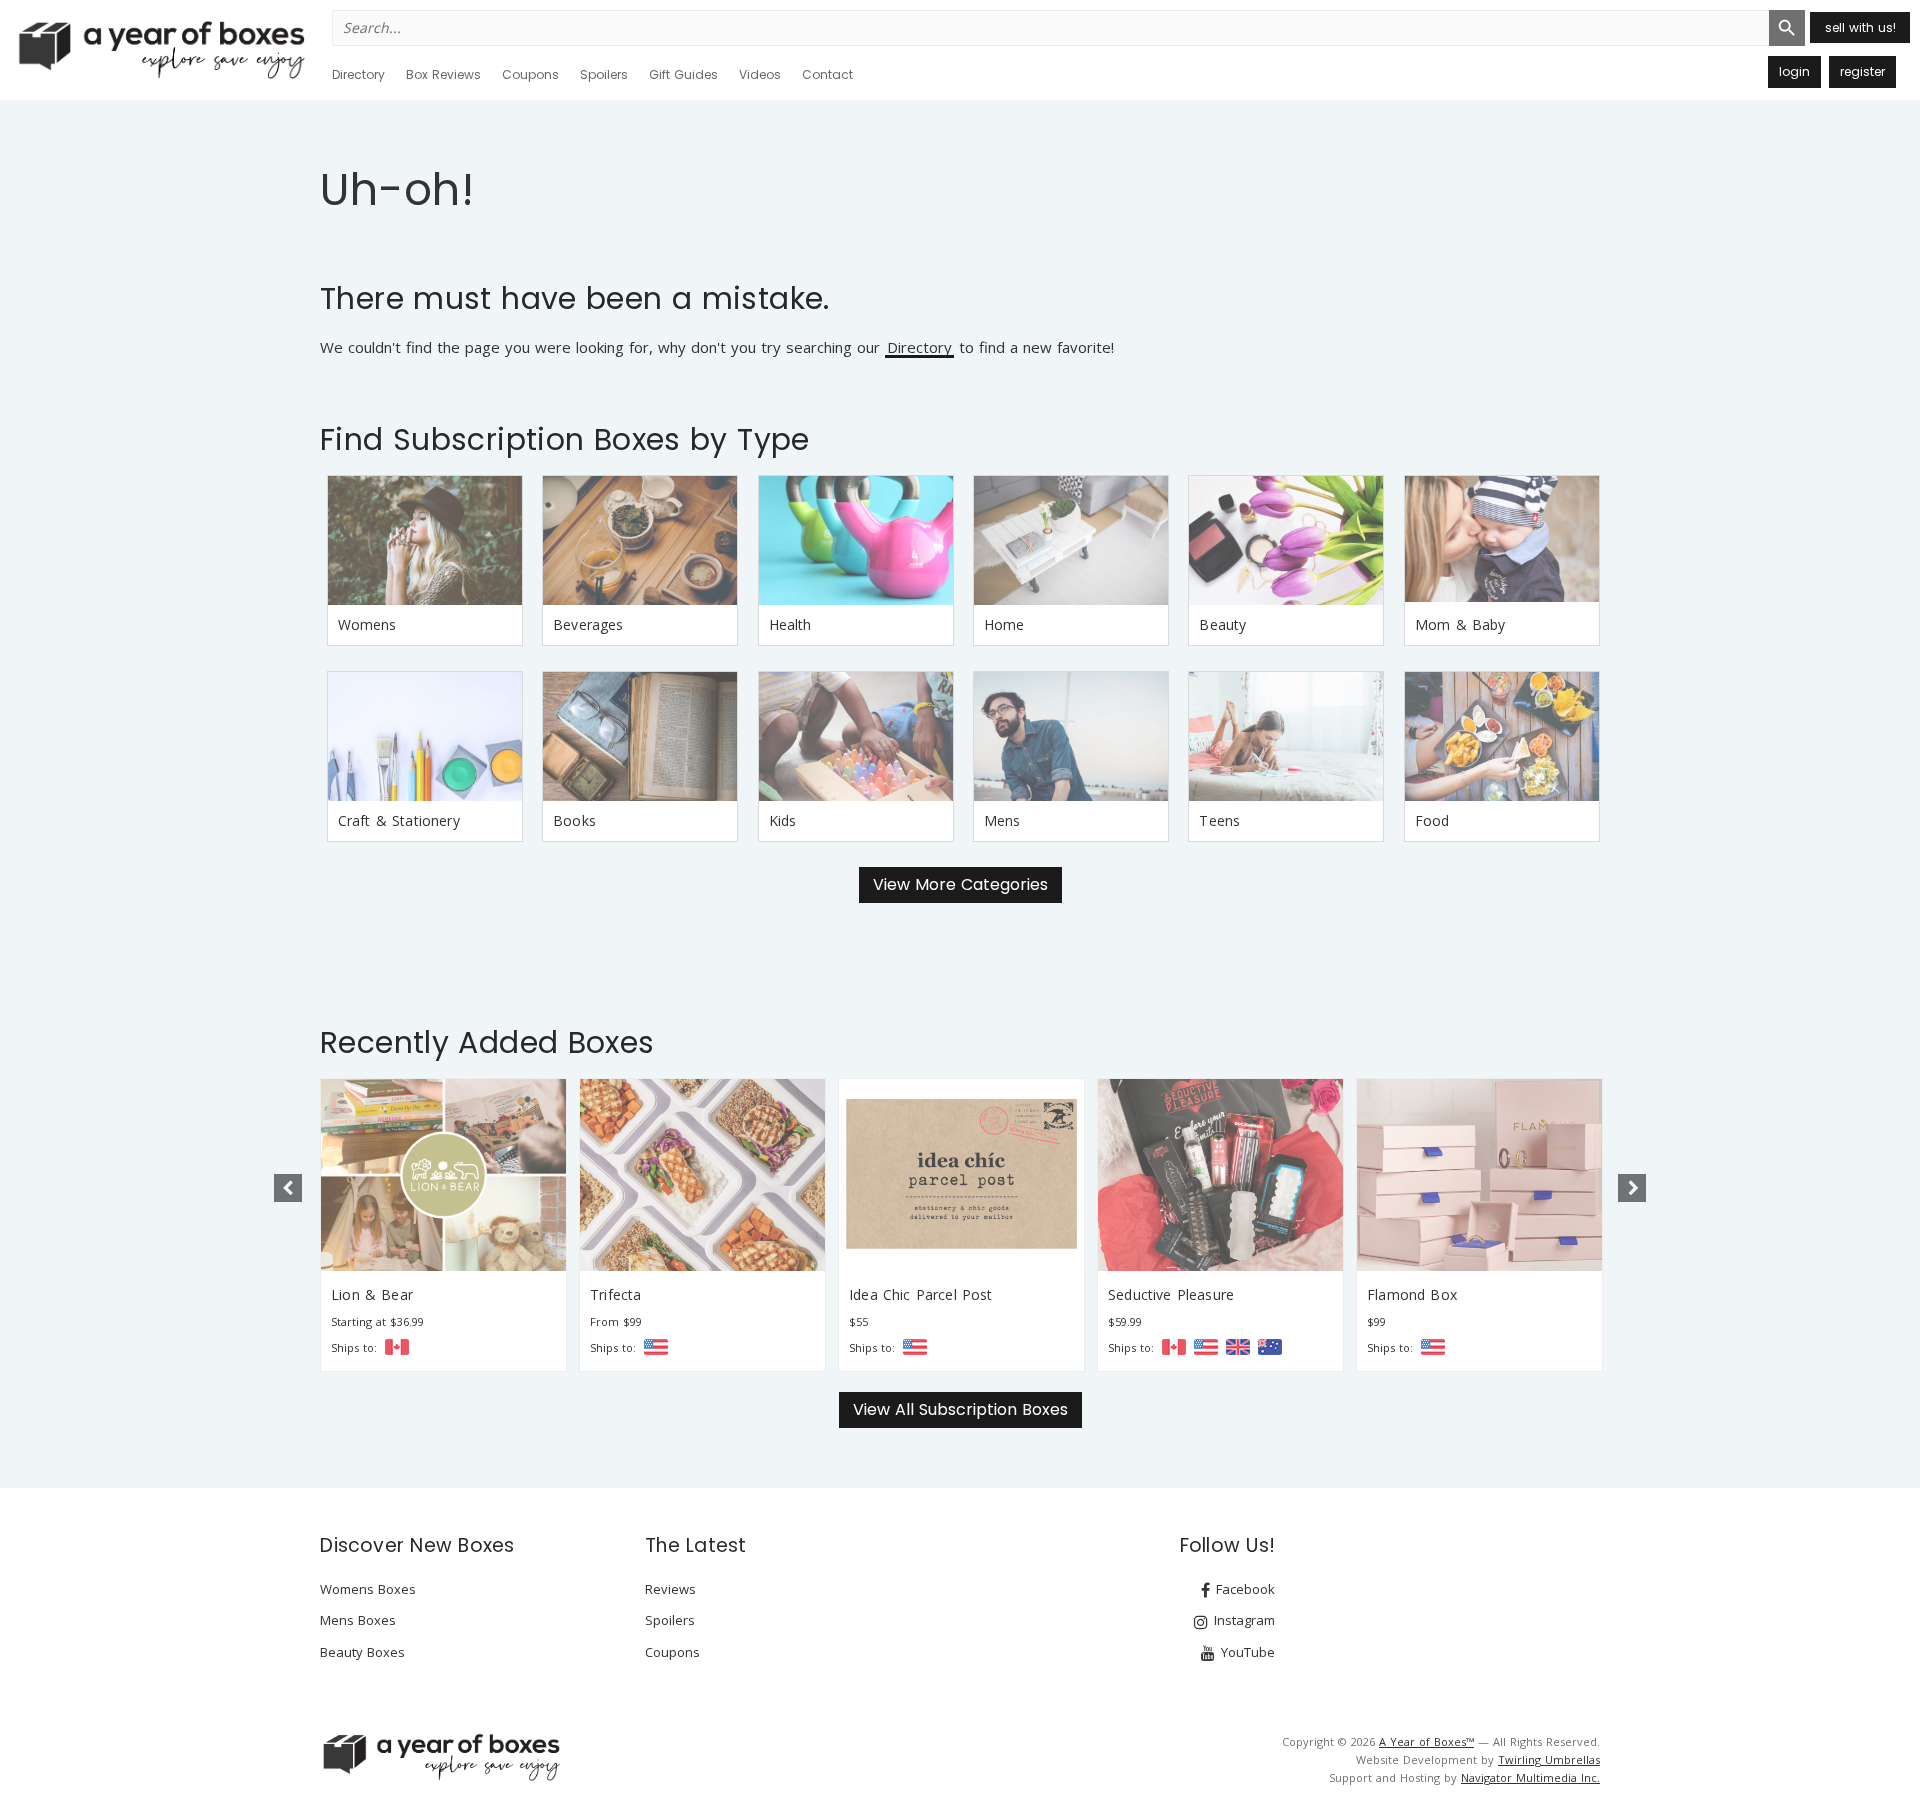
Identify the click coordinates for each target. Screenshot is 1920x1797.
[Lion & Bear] (443, 1175)
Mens (1002, 820)
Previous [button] (288, 1188)
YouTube (1246, 1652)
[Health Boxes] (856, 540)
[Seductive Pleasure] (1220, 1175)
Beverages (588, 624)
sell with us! (1860, 27)
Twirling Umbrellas (1549, 1759)
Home (1004, 624)
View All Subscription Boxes (960, 1409)
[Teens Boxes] (1286, 736)
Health (790, 624)
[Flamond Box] (1479, 1175)
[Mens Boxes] (1071, 736)
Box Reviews (443, 74)
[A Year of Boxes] (440, 1757)
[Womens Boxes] (425, 540)
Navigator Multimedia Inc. (1530, 1777)
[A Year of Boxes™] (160, 49)
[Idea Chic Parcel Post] (961, 1175)
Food (1432, 820)
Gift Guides (683, 74)
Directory (358, 74)
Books (574, 820)
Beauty (1222, 624)
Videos (760, 74)
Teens (1219, 820)
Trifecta (615, 1294)
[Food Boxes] (1502, 736)
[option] (443, 1225)
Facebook (1243, 1589)
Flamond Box (1412, 1294)
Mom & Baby (1460, 624)
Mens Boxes (358, 1620)
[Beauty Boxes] (1286, 540)
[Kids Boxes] (856, 736)
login (1794, 71)
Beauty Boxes (362, 1652)
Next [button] (1632, 1188)
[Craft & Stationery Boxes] (425, 736)
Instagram (1242, 1620)
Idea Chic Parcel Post (921, 1294)
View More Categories (960, 884)
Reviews (670, 1589)
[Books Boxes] (640, 736)
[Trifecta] (702, 1175)
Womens (367, 624)
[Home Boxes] (1071, 540)
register (1862, 71)
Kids (783, 820)
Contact (827, 74)
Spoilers (604, 74)
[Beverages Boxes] (640, 540)
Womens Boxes (368, 1589)
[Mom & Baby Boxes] (1502, 540)
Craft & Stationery (399, 820)
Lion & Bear (372, 1294)
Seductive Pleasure (1171, 1294)
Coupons (530, 74)
